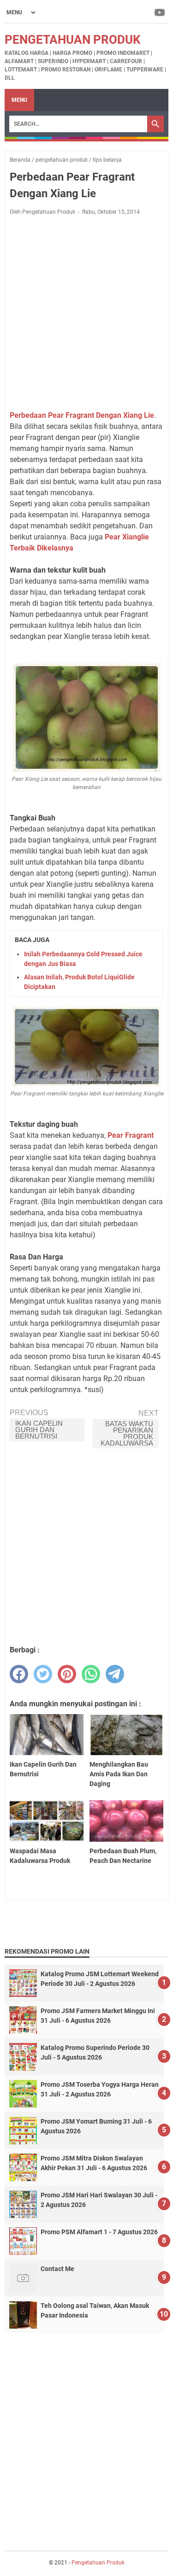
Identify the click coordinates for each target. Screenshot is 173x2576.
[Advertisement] (86, 313)
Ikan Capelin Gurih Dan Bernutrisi (39, 1430)
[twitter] (43, 1674)
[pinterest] (67, 1674)
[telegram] (115, 1674)
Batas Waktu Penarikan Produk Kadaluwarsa (127, 1433)
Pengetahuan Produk (73, 40)
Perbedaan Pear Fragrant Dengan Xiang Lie (82, 415)
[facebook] (19, 1674)
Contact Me (57, 2269)
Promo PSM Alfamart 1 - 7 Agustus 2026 (99, 2232)
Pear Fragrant (131, 1135)
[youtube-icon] (160, 12)
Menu (19, 100)
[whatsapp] (91, 1674)
